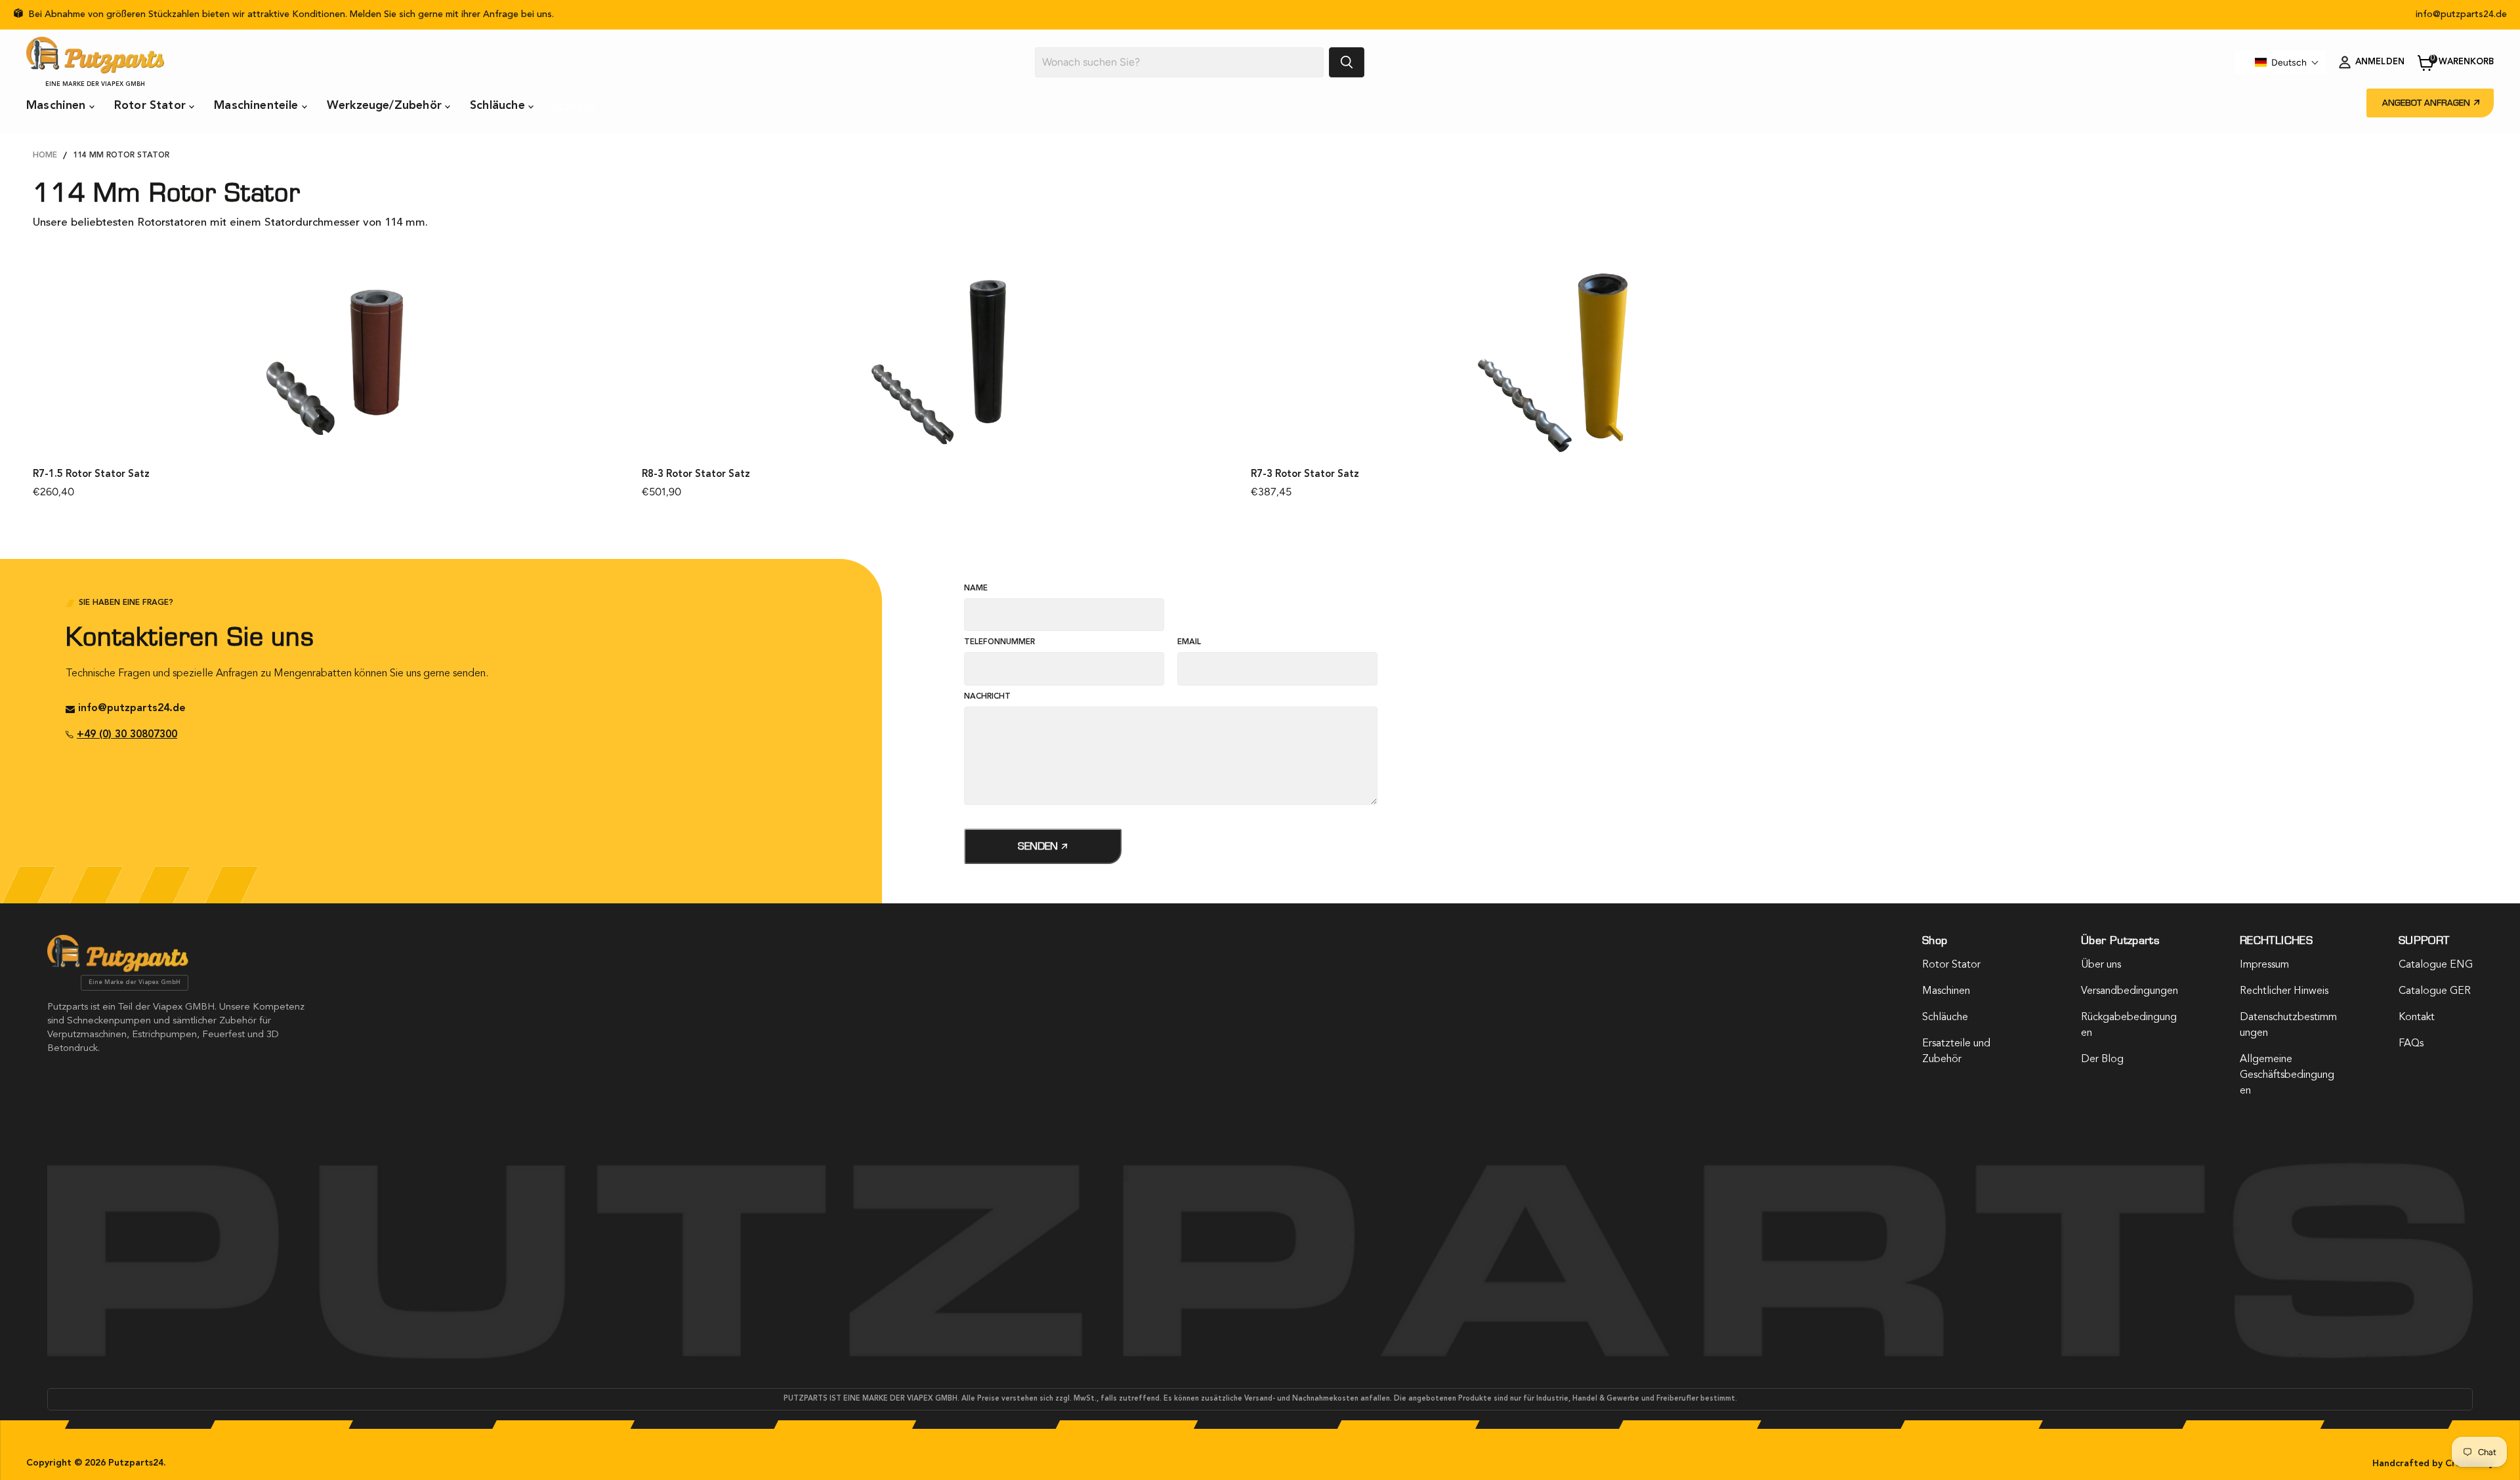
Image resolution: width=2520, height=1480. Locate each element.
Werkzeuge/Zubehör (386, 106)
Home (45, 155)
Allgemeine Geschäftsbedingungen (2287, 1075)
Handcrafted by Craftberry (2433, 1464)
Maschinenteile (258, 106)
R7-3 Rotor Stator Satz (1305, 475)
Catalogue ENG (2436, 965)
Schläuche (499, 106)
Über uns (2101, 965)
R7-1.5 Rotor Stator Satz (91, 475)
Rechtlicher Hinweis (2284, 991)
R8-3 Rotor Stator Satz (696, 475)
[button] (2287, 62)
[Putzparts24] (118, 969)
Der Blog (2102, 1059)
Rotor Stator (152, 106)
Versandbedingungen (2130, 991)
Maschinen (58, 106)
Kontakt (574, 107)
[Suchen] (1347, 62)
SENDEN (1039, 846)
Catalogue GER (2435, 991)
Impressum (2264, 965)
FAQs (2411, 1044)
